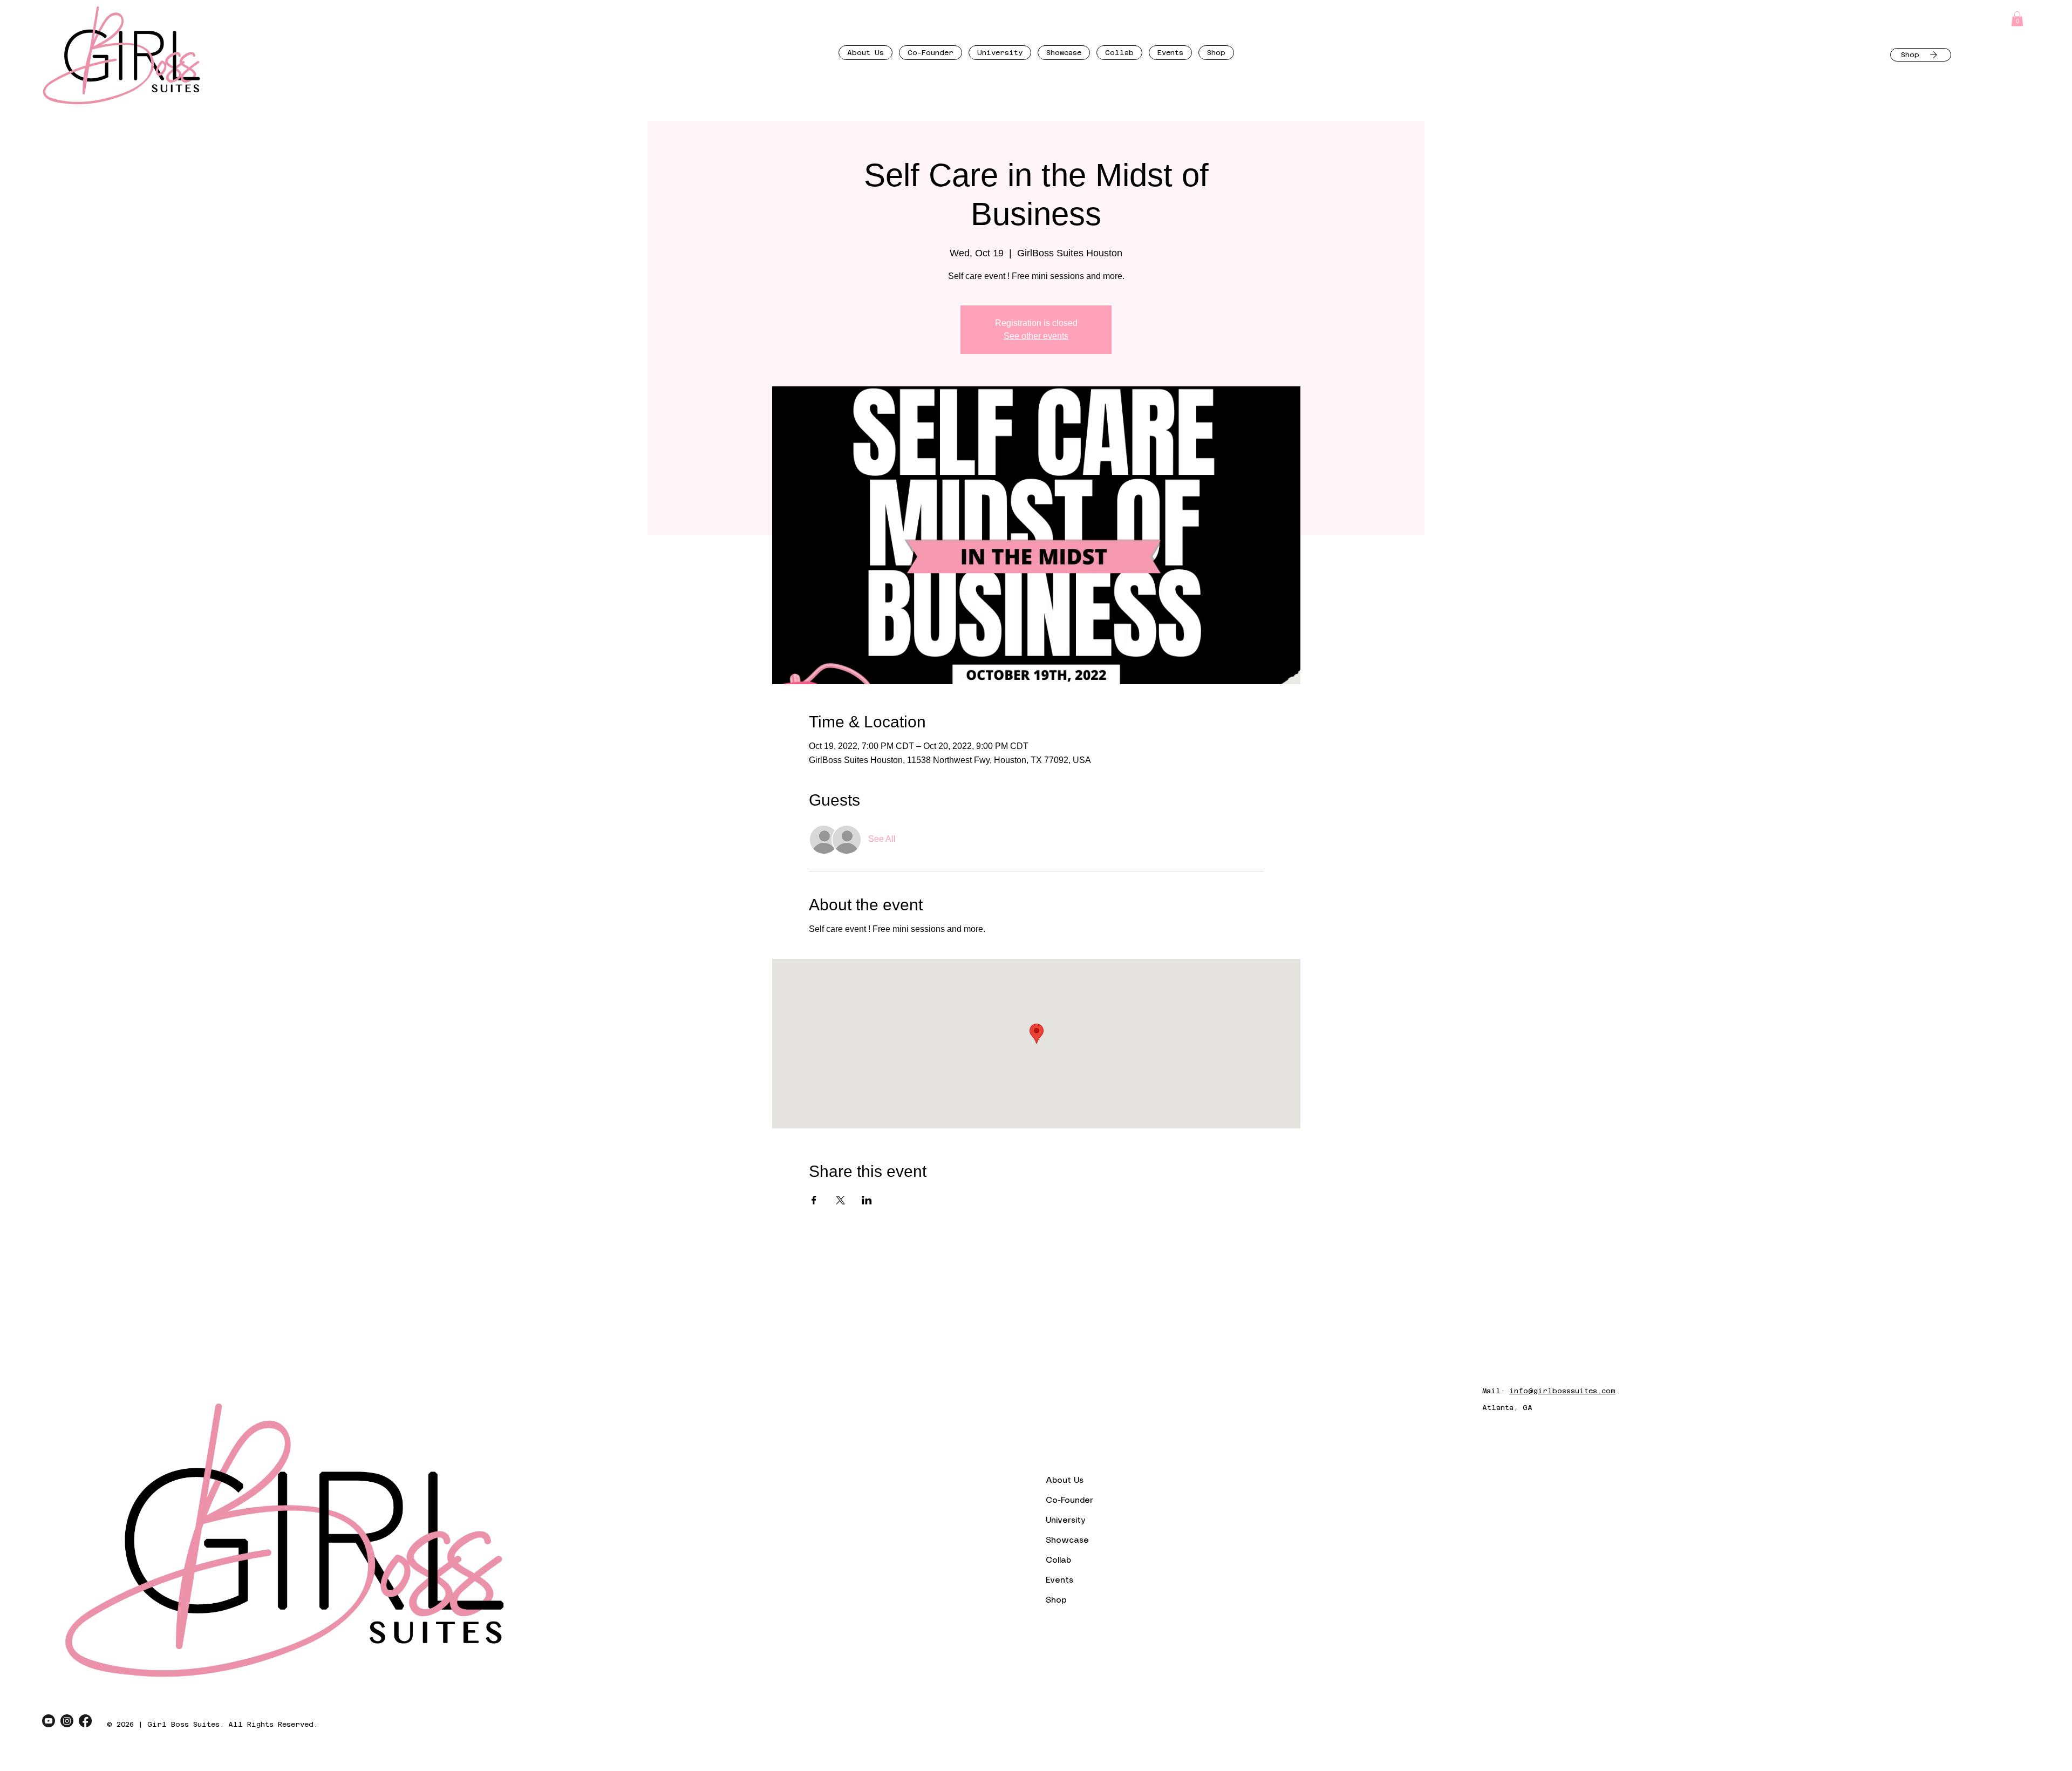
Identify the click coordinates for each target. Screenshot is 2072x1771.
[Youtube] (49, 1721)
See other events (1036, 336)
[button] (2017, 19)
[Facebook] (85, 1721)
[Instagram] (67, 1721)
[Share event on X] (840, 1200)
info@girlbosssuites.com (1562, 1391)
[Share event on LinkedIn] (867, 1200)
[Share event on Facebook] (814, 1200)
